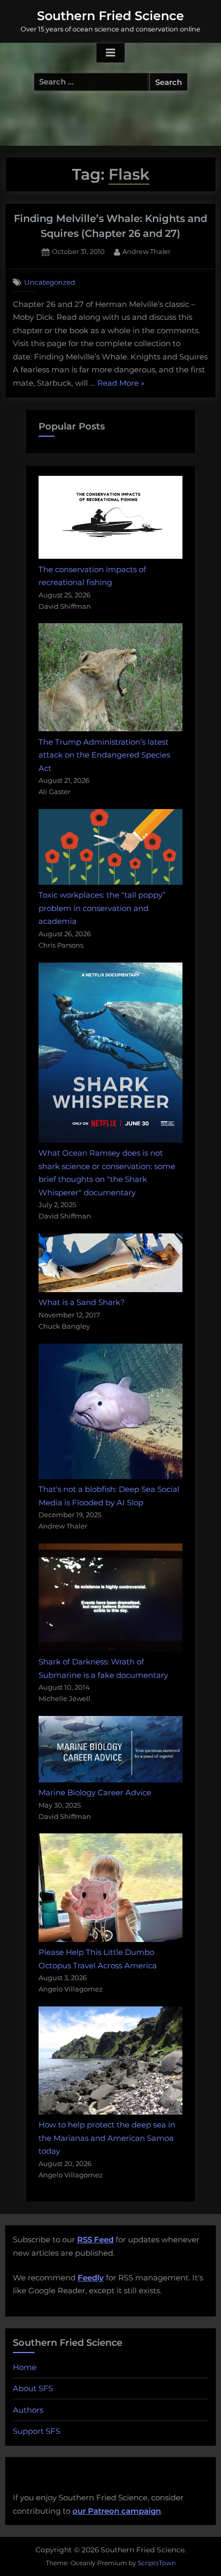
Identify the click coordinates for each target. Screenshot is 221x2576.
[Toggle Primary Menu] (110, 53)
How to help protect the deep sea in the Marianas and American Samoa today (107, 2138)
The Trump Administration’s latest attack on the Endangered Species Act (104, 755)
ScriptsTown (157, 2563)
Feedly (91, 2278)
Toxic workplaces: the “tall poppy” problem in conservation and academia (102, 908)
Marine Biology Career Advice (95, 1792)
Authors (28, 2410)
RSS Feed (95, 2239)
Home (25, 2367)
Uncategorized (50, 282)
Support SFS (36, 2431)
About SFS (33, 2388)
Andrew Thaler (146, 251)
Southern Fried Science (110, 16)
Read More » (121, 384)
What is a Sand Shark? (82, 1302)
